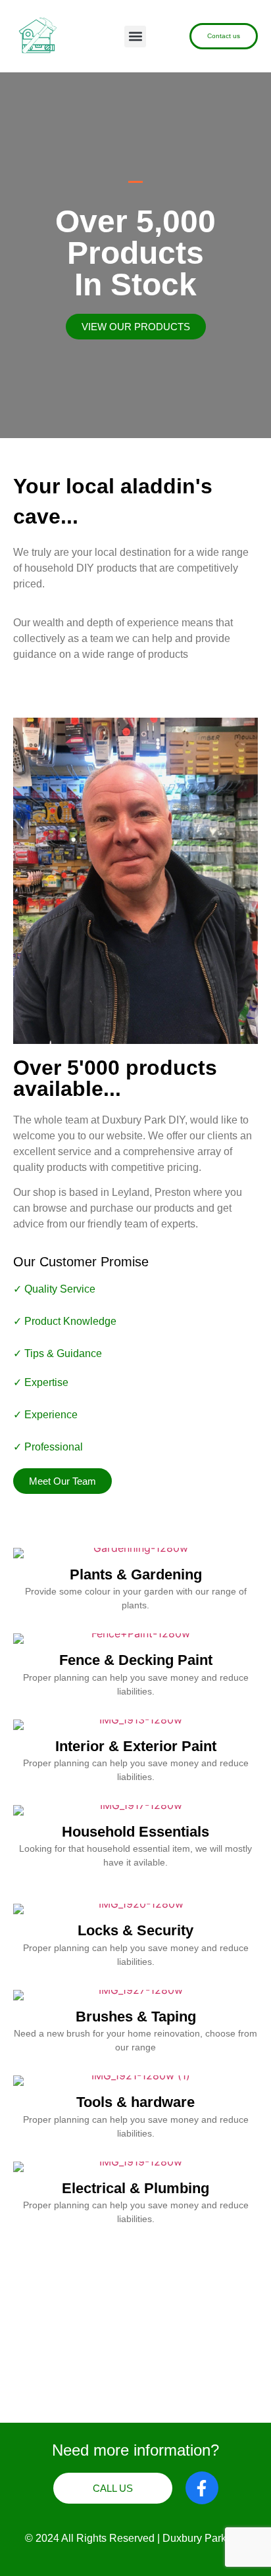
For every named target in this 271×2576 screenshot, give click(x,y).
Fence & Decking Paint (136, 1660)
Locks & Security (135, 1930)
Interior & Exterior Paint (136, 1746)
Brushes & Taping (136, 2017)
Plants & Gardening (136, 1574)
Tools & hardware (135, 2102)
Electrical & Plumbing (135, 2188)
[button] (135, 37)
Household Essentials (135, 1832)
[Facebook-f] (202, 2488)
